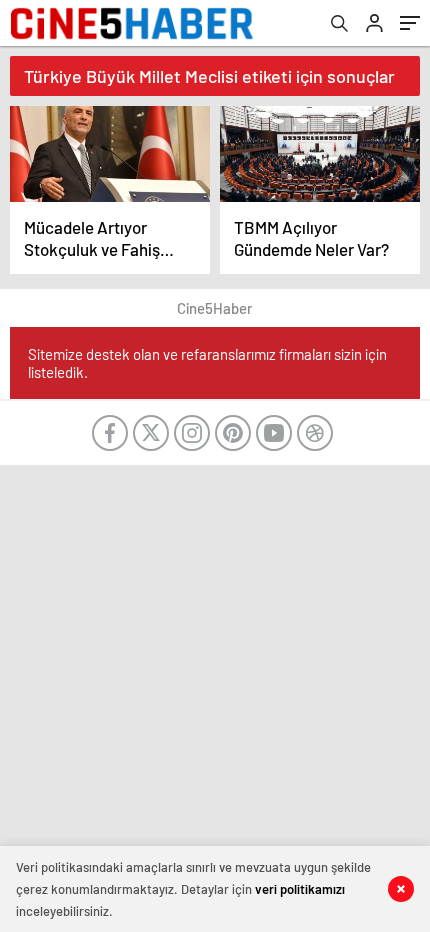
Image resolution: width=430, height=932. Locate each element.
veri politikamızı (300, 889)
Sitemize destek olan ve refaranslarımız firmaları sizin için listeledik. (207, 363)
